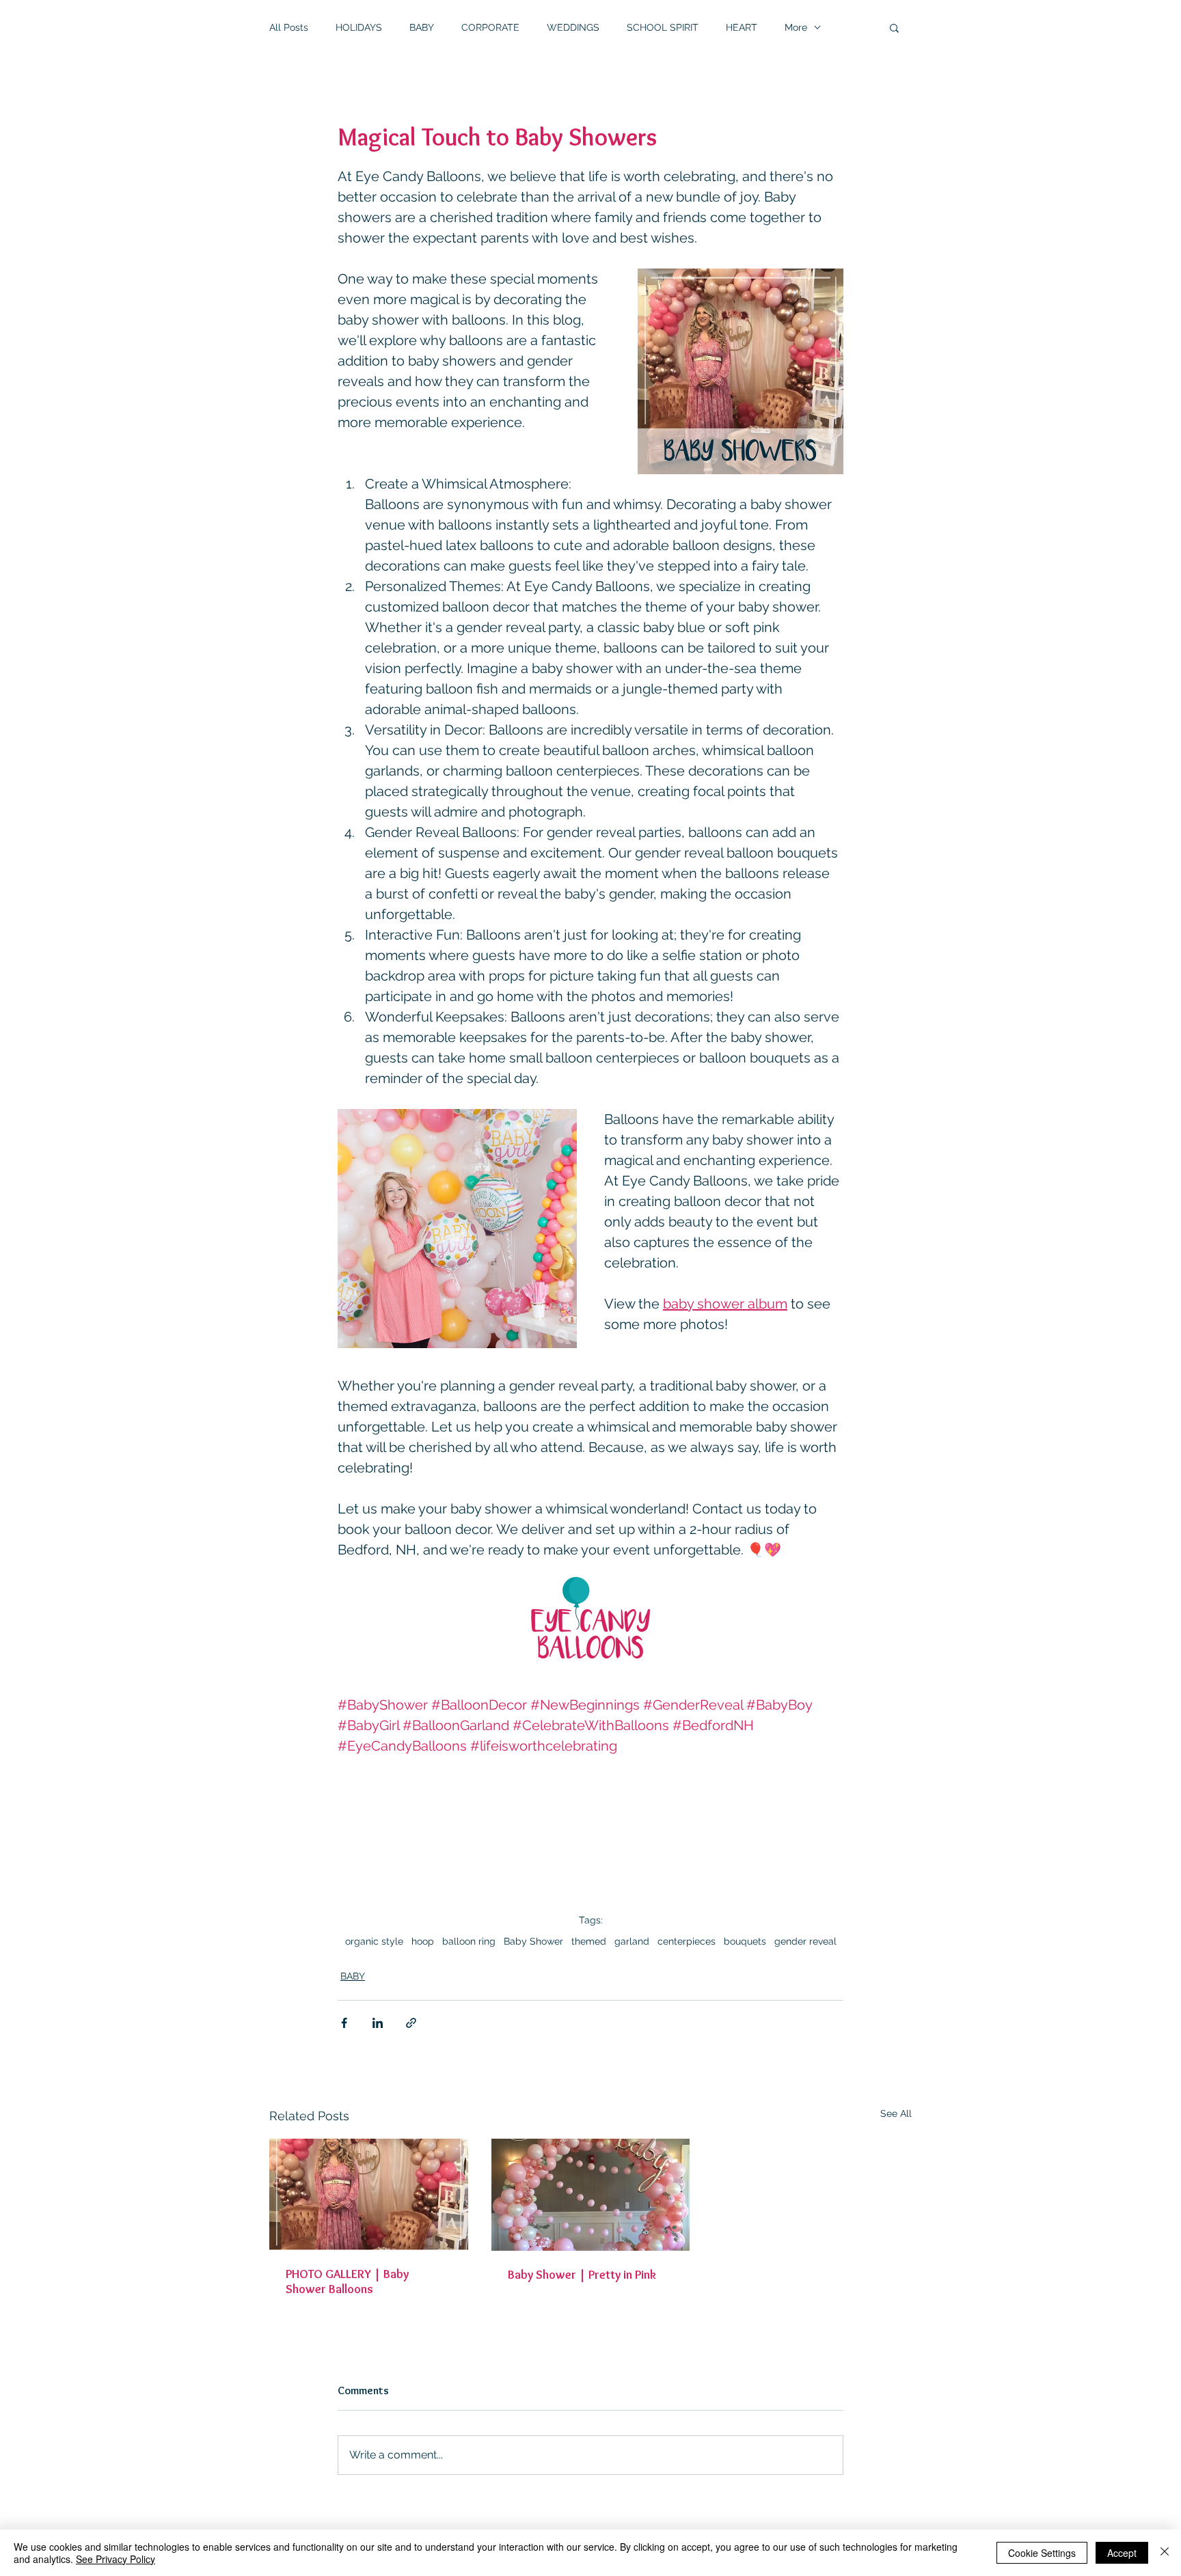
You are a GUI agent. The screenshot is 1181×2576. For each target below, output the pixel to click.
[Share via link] (411, 2023)
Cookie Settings (1042, 2553)
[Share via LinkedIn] (378, 2023)
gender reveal (805, 1941)
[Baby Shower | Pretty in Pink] (591, 2195)
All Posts (289, 27)
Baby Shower (533, 1941)
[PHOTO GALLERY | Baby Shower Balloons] (369, 2194)
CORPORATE (490, 27)
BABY (422, 27)
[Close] (1165, 2553)
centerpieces (687, 1941)
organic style (374, 1941)
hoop (423, 1941)
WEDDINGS (573, 27)
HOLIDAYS (359, 27)
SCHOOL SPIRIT (663, 27)
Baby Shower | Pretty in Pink (582, 2275)
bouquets (745, 1941)
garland (632, 1941)
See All (896, 2113)
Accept (1122, 2553)
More (796, 27)
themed (589, 1941)
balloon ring (469, 1941)
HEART (742, 27)
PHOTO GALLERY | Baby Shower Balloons (347, 2282)
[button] (894, 27)
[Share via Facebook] (344, 2023)
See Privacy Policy (116, 2559)
